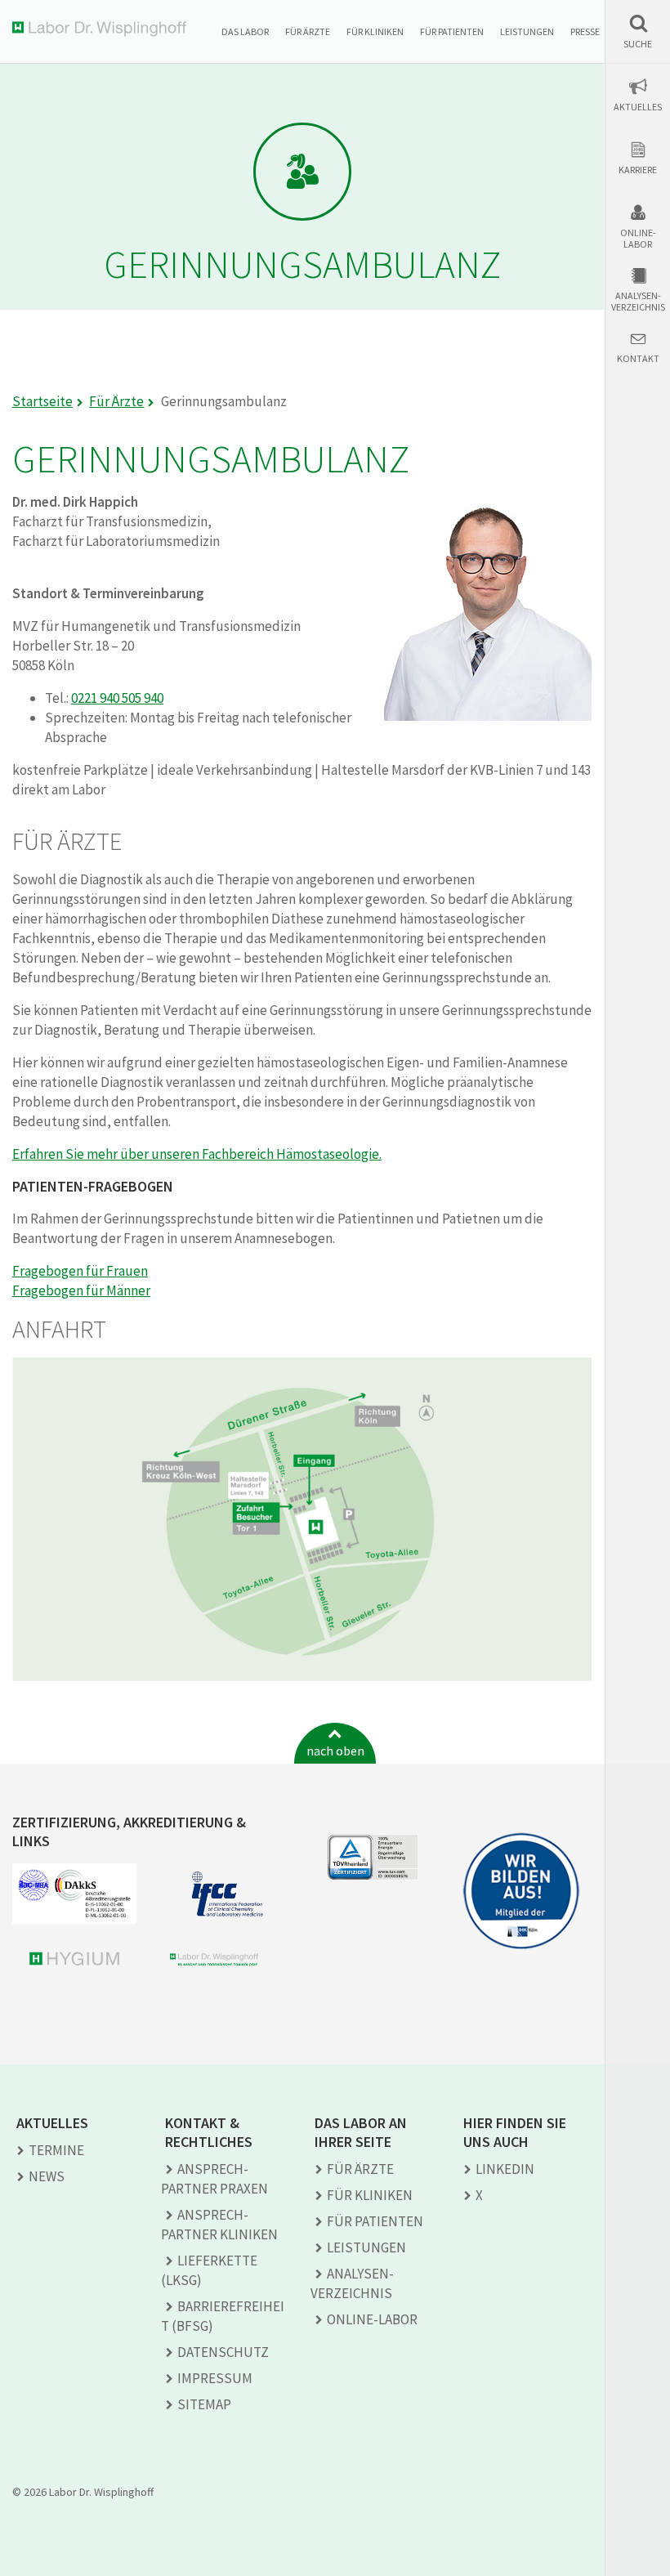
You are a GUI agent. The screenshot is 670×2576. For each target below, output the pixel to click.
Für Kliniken (375, 31)
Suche (638, 44)
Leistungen (527, 31)
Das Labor (245, 31)
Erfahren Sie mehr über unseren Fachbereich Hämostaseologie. (197, 1154)
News (47, 2176)
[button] (638, 31)
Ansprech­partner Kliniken (219, 2225)
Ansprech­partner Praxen (214, 2179)
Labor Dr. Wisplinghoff (103, 29)
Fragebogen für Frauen (80, 1271)
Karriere (638, 170)
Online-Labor (638, 239)
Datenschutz (223, 2352)
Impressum (215, 2378)
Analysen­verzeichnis (352, 2283)
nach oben (335, 1751)
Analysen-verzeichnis (638, 302)
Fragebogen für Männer (81, 1290)
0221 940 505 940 (117, 698)
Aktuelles (638, 107)
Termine (56, 2150)
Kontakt (638, 359)
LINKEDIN (505, 2169)
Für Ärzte (308, 31)
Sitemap (204, 2404)
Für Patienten (452, 31)
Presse (585, 31)
